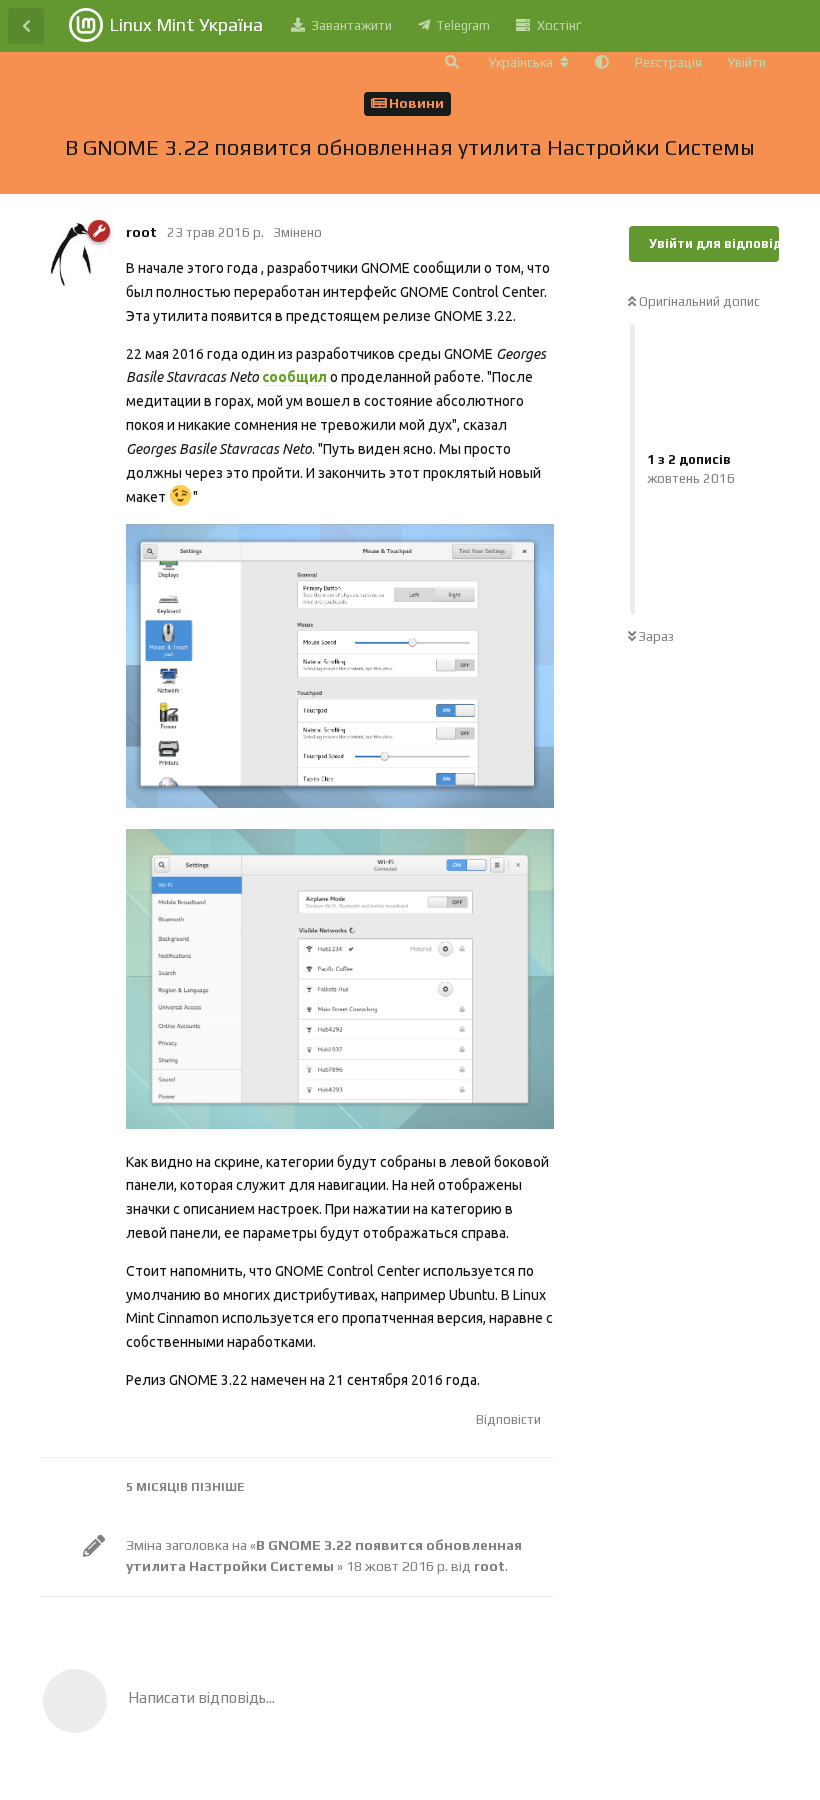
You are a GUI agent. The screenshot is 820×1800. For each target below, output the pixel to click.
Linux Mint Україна (186, 24)
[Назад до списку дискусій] (26, 26)
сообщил (294, 377)
